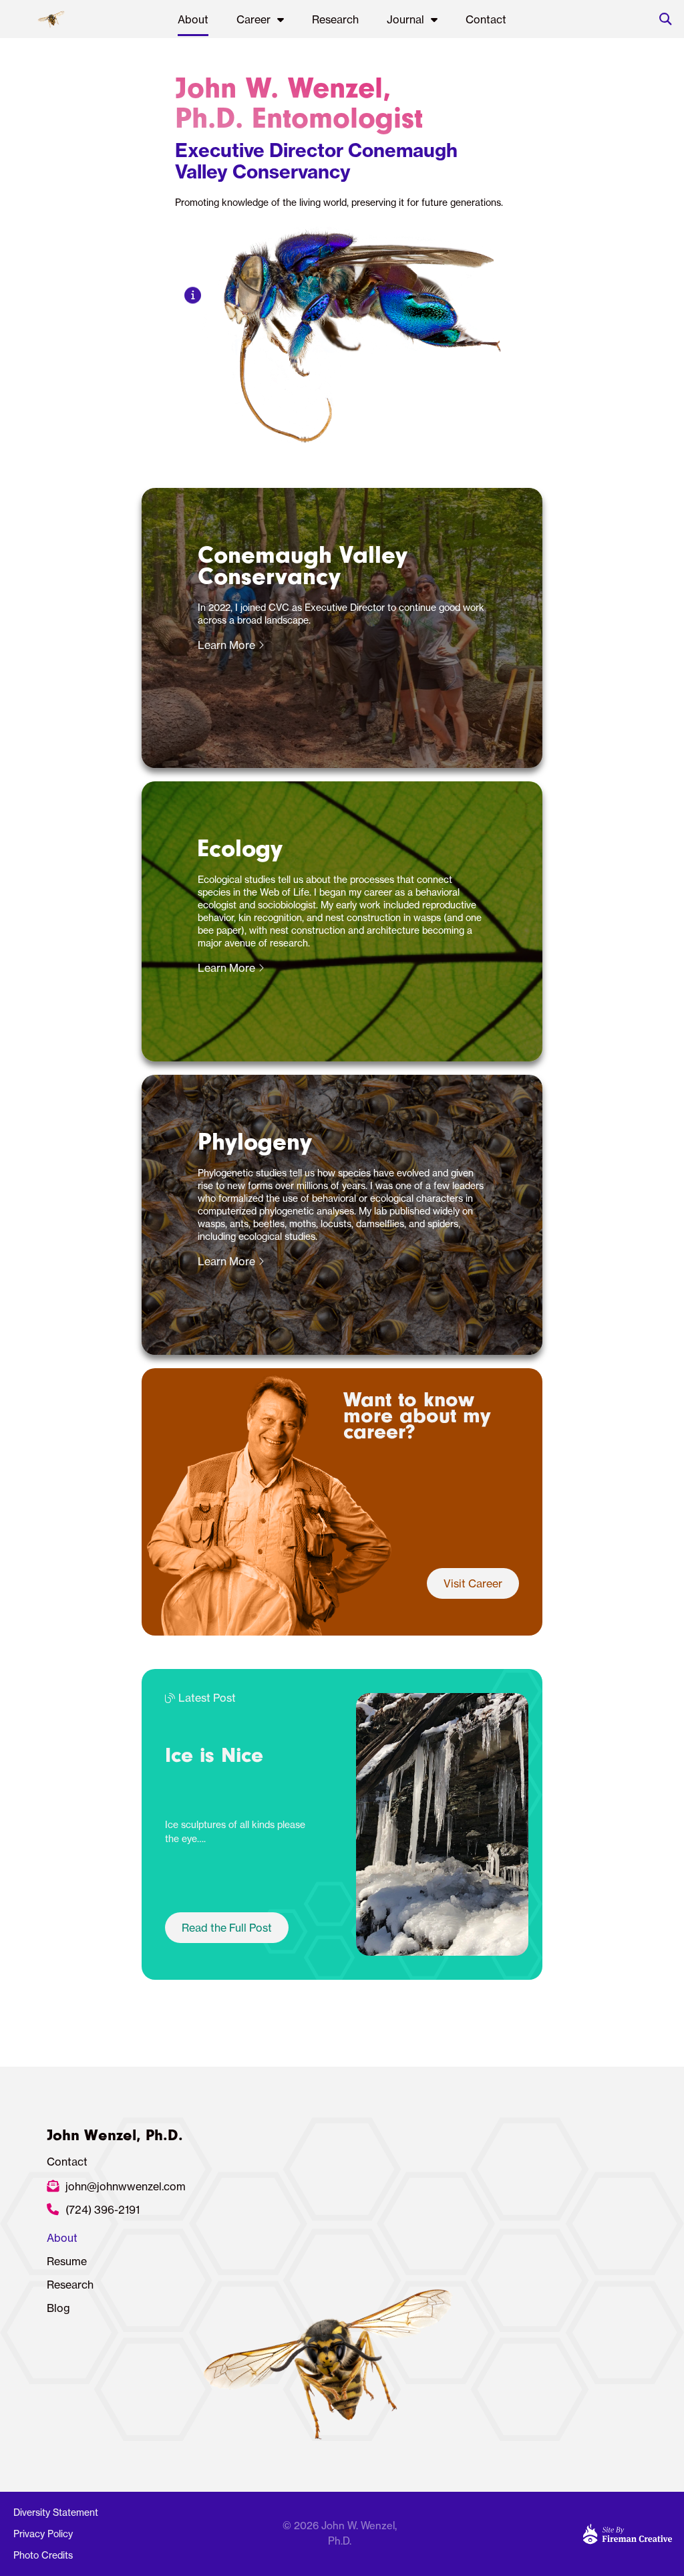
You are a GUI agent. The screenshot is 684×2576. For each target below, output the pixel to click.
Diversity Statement (56, 2513)
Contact (486, 19)
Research (335, 19)
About (193, 19)
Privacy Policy (43, 2534)
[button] (665, 19)
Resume (67, 2261)
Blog (58, 2308)
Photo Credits (43, 2555)
